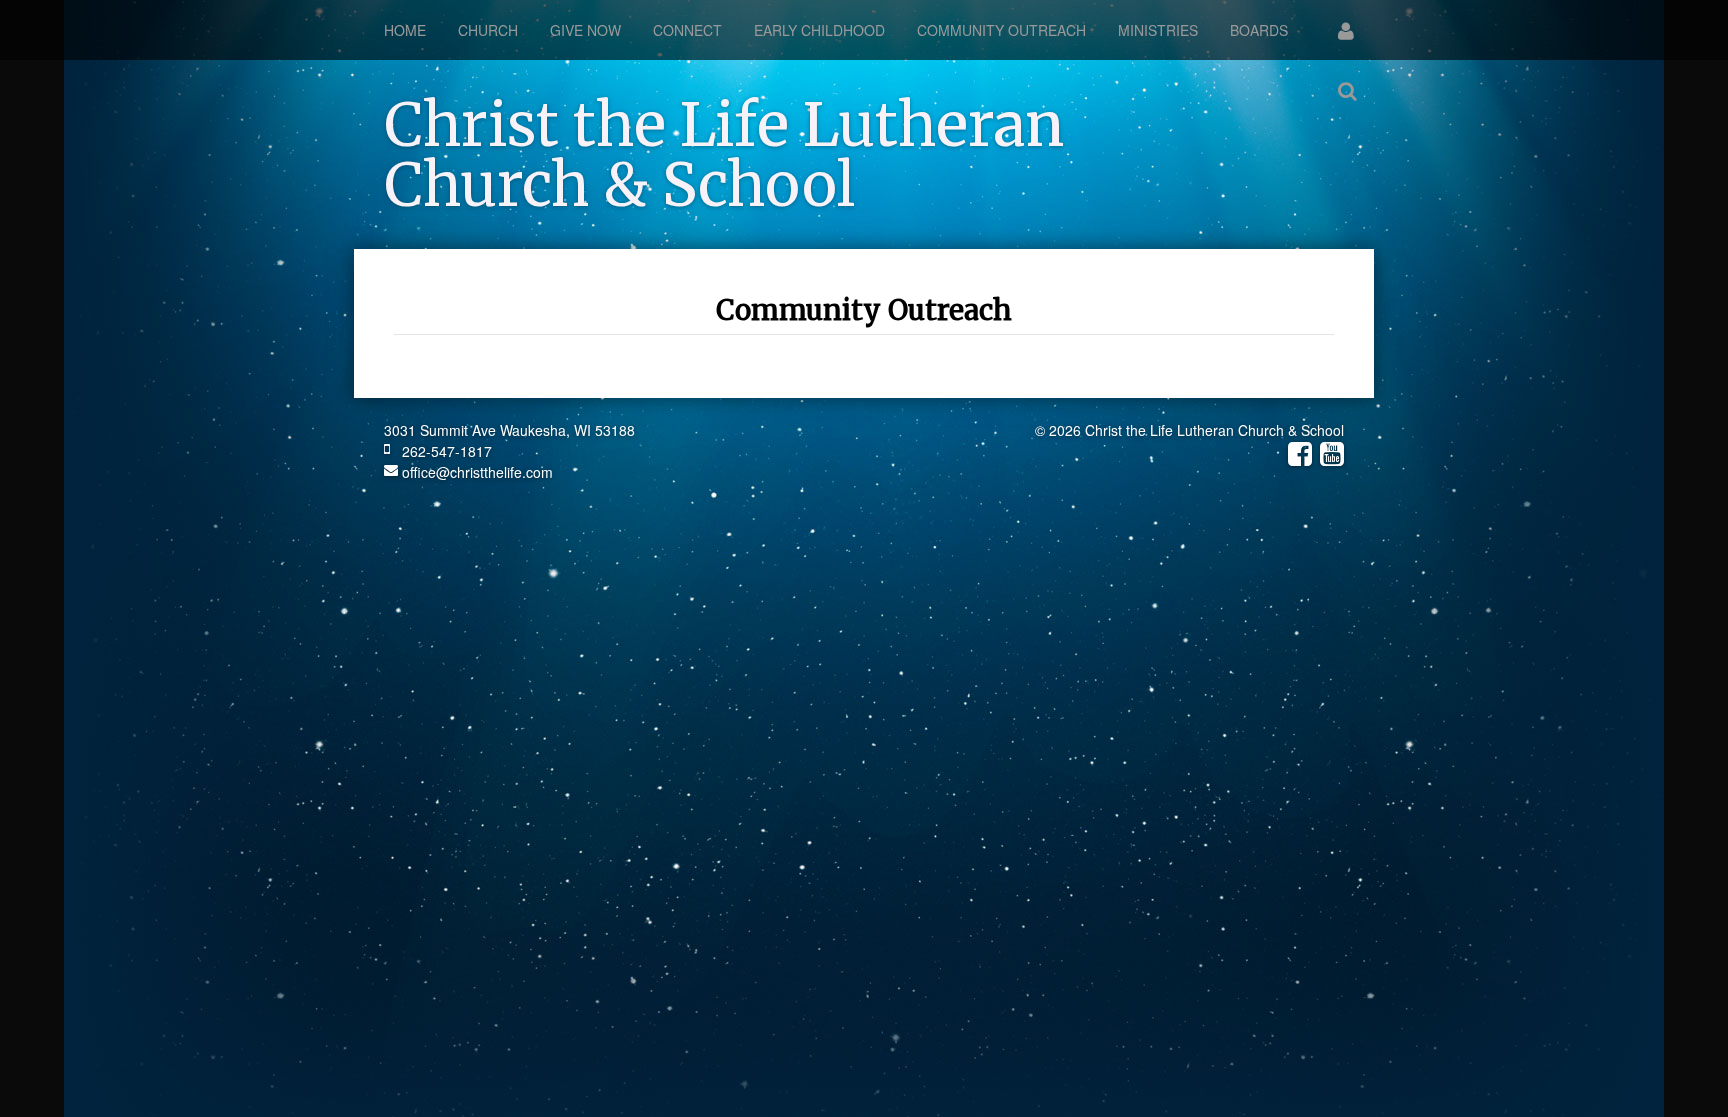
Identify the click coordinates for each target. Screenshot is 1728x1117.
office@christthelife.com (475, 472)
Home (405, 30)
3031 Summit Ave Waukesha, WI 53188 (509, 430)
